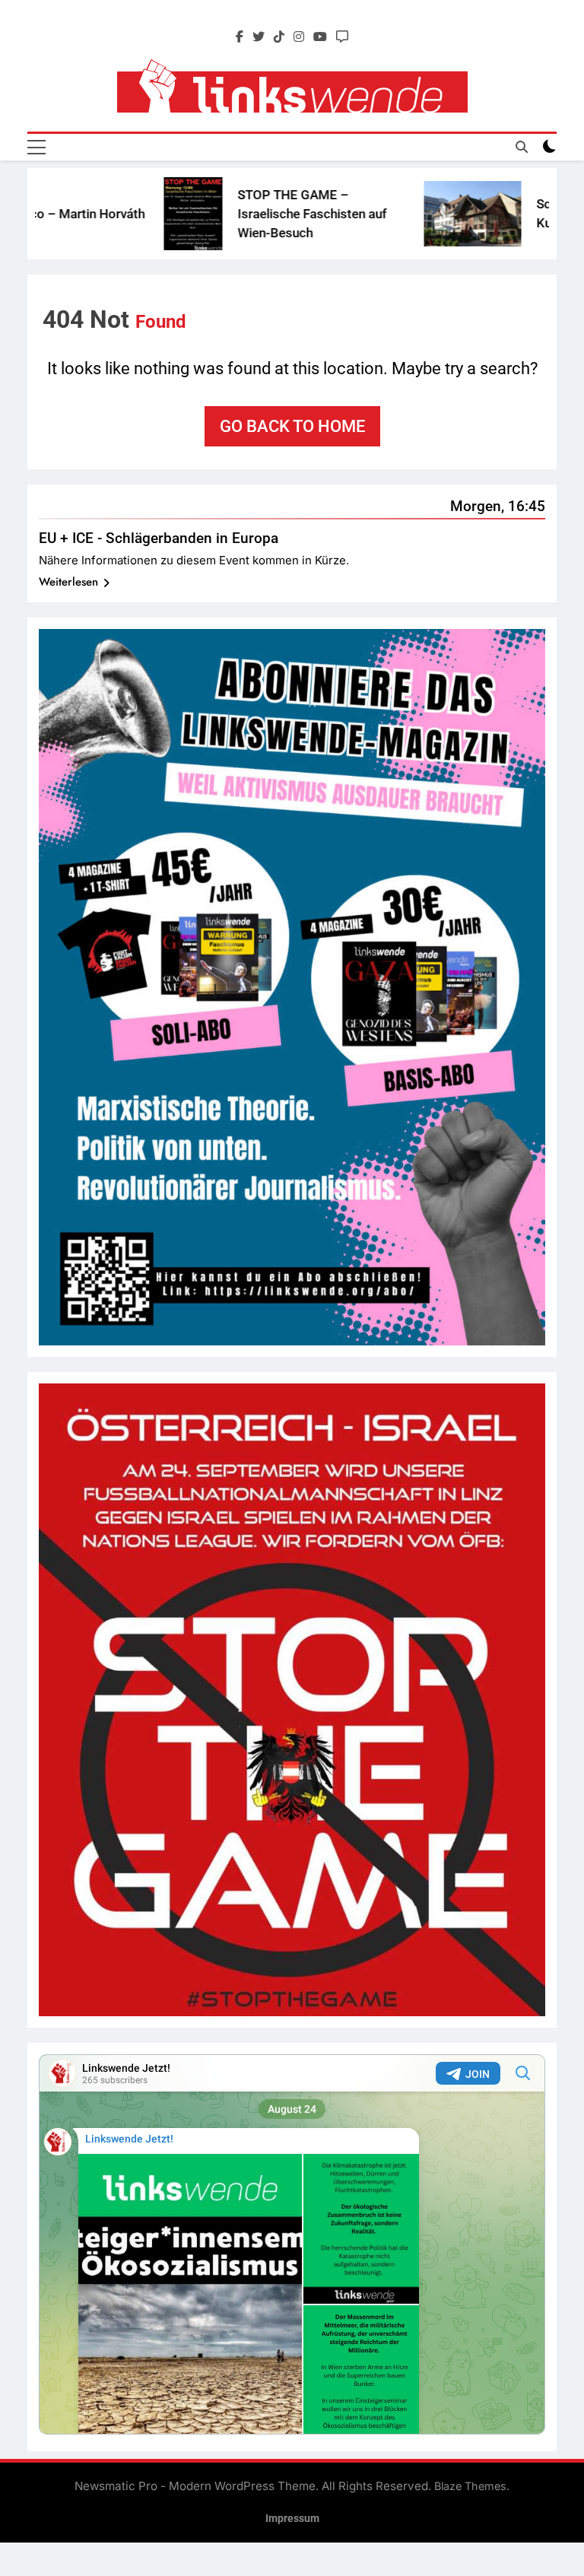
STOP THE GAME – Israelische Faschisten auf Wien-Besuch (256, 214)
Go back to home (292, 426)
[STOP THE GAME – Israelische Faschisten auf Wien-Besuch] (137, 214)
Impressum (292, 2519)
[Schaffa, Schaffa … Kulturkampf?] (417, 213)
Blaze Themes (470, 2486)
